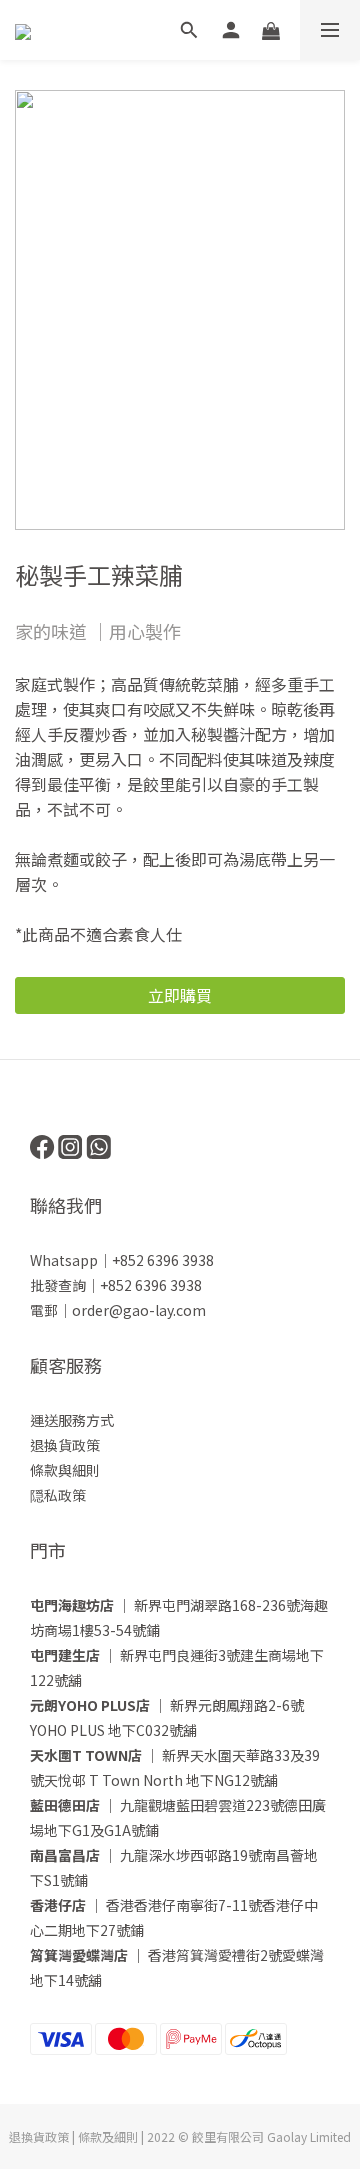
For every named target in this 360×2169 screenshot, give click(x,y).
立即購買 (180, 995)
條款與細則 (65, 1470)
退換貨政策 (65, 1445)
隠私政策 (58, 1495)
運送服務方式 (72, 1420)
